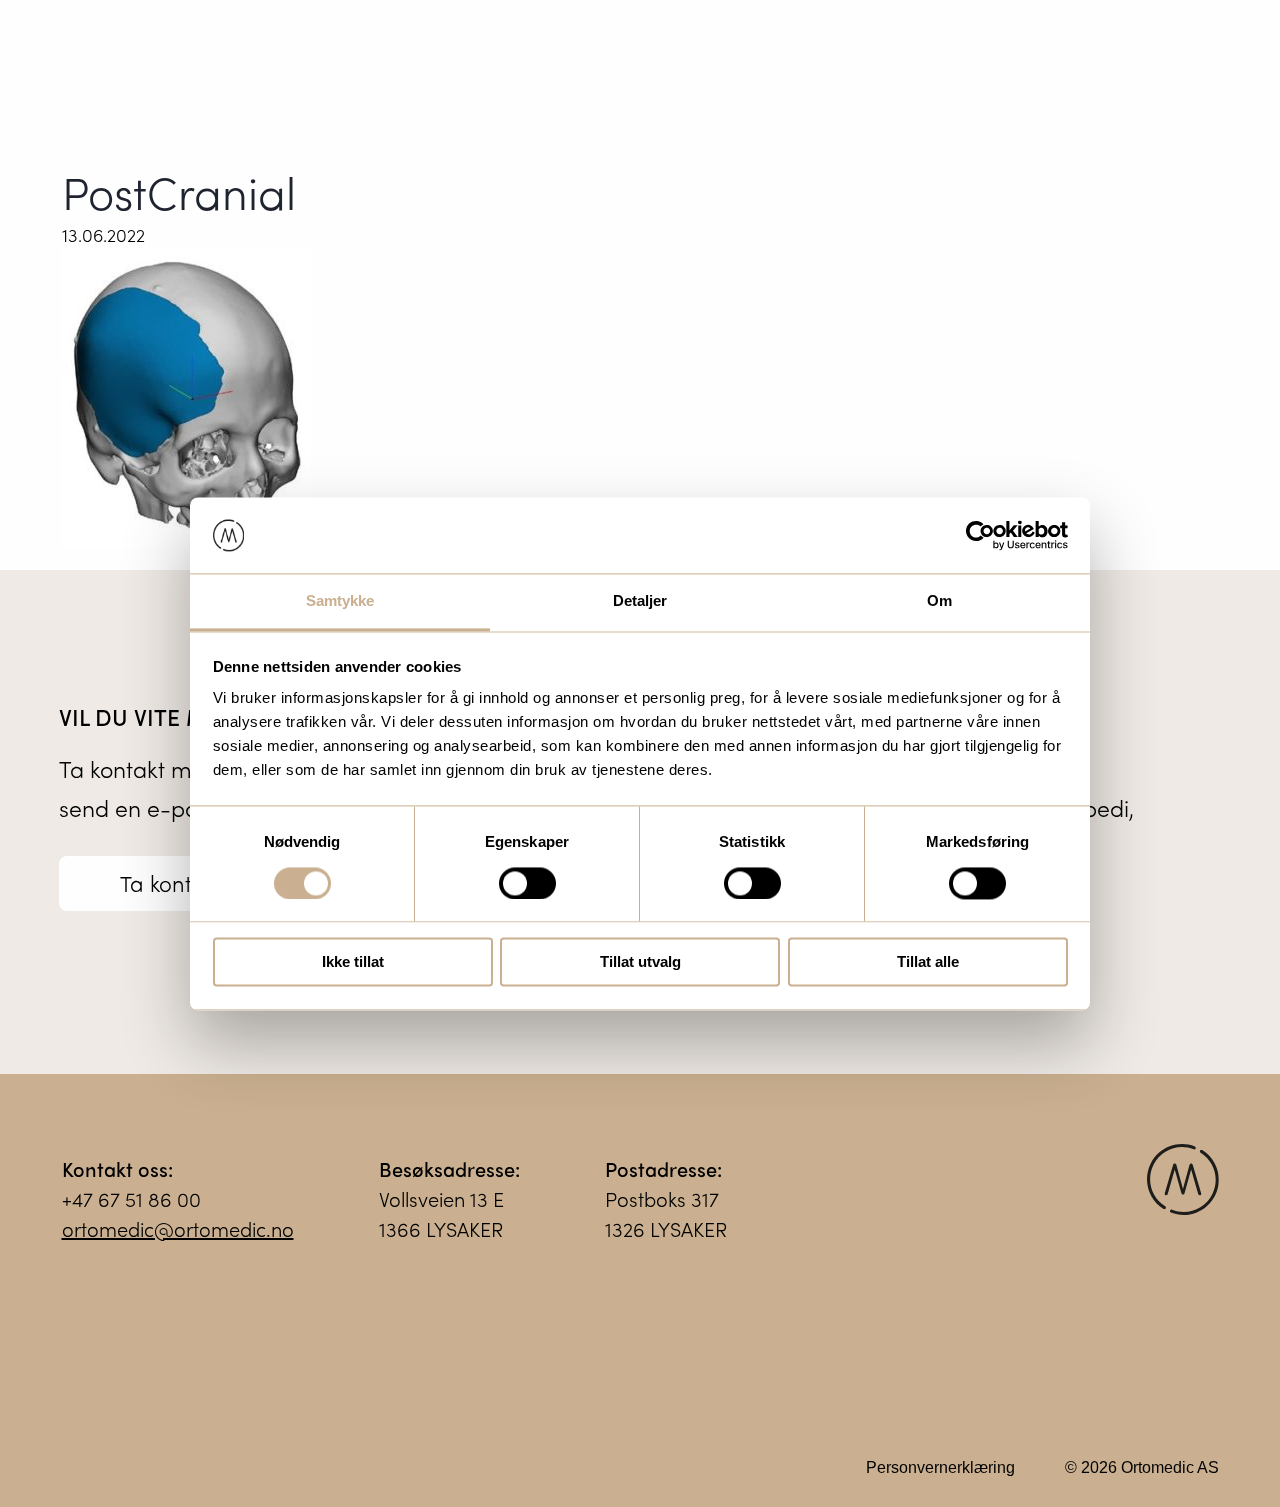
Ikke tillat (353, 962)
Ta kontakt (171, 883)
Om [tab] (939, 601)
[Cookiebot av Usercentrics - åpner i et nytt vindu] (980, 535)
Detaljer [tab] (640, 601)
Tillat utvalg (640, 962)
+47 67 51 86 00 (131, 1198)
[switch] (527, 883)
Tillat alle (928, 962)
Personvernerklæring (940, 1467)
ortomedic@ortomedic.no (178, 1228)
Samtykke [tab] (340, 601)
